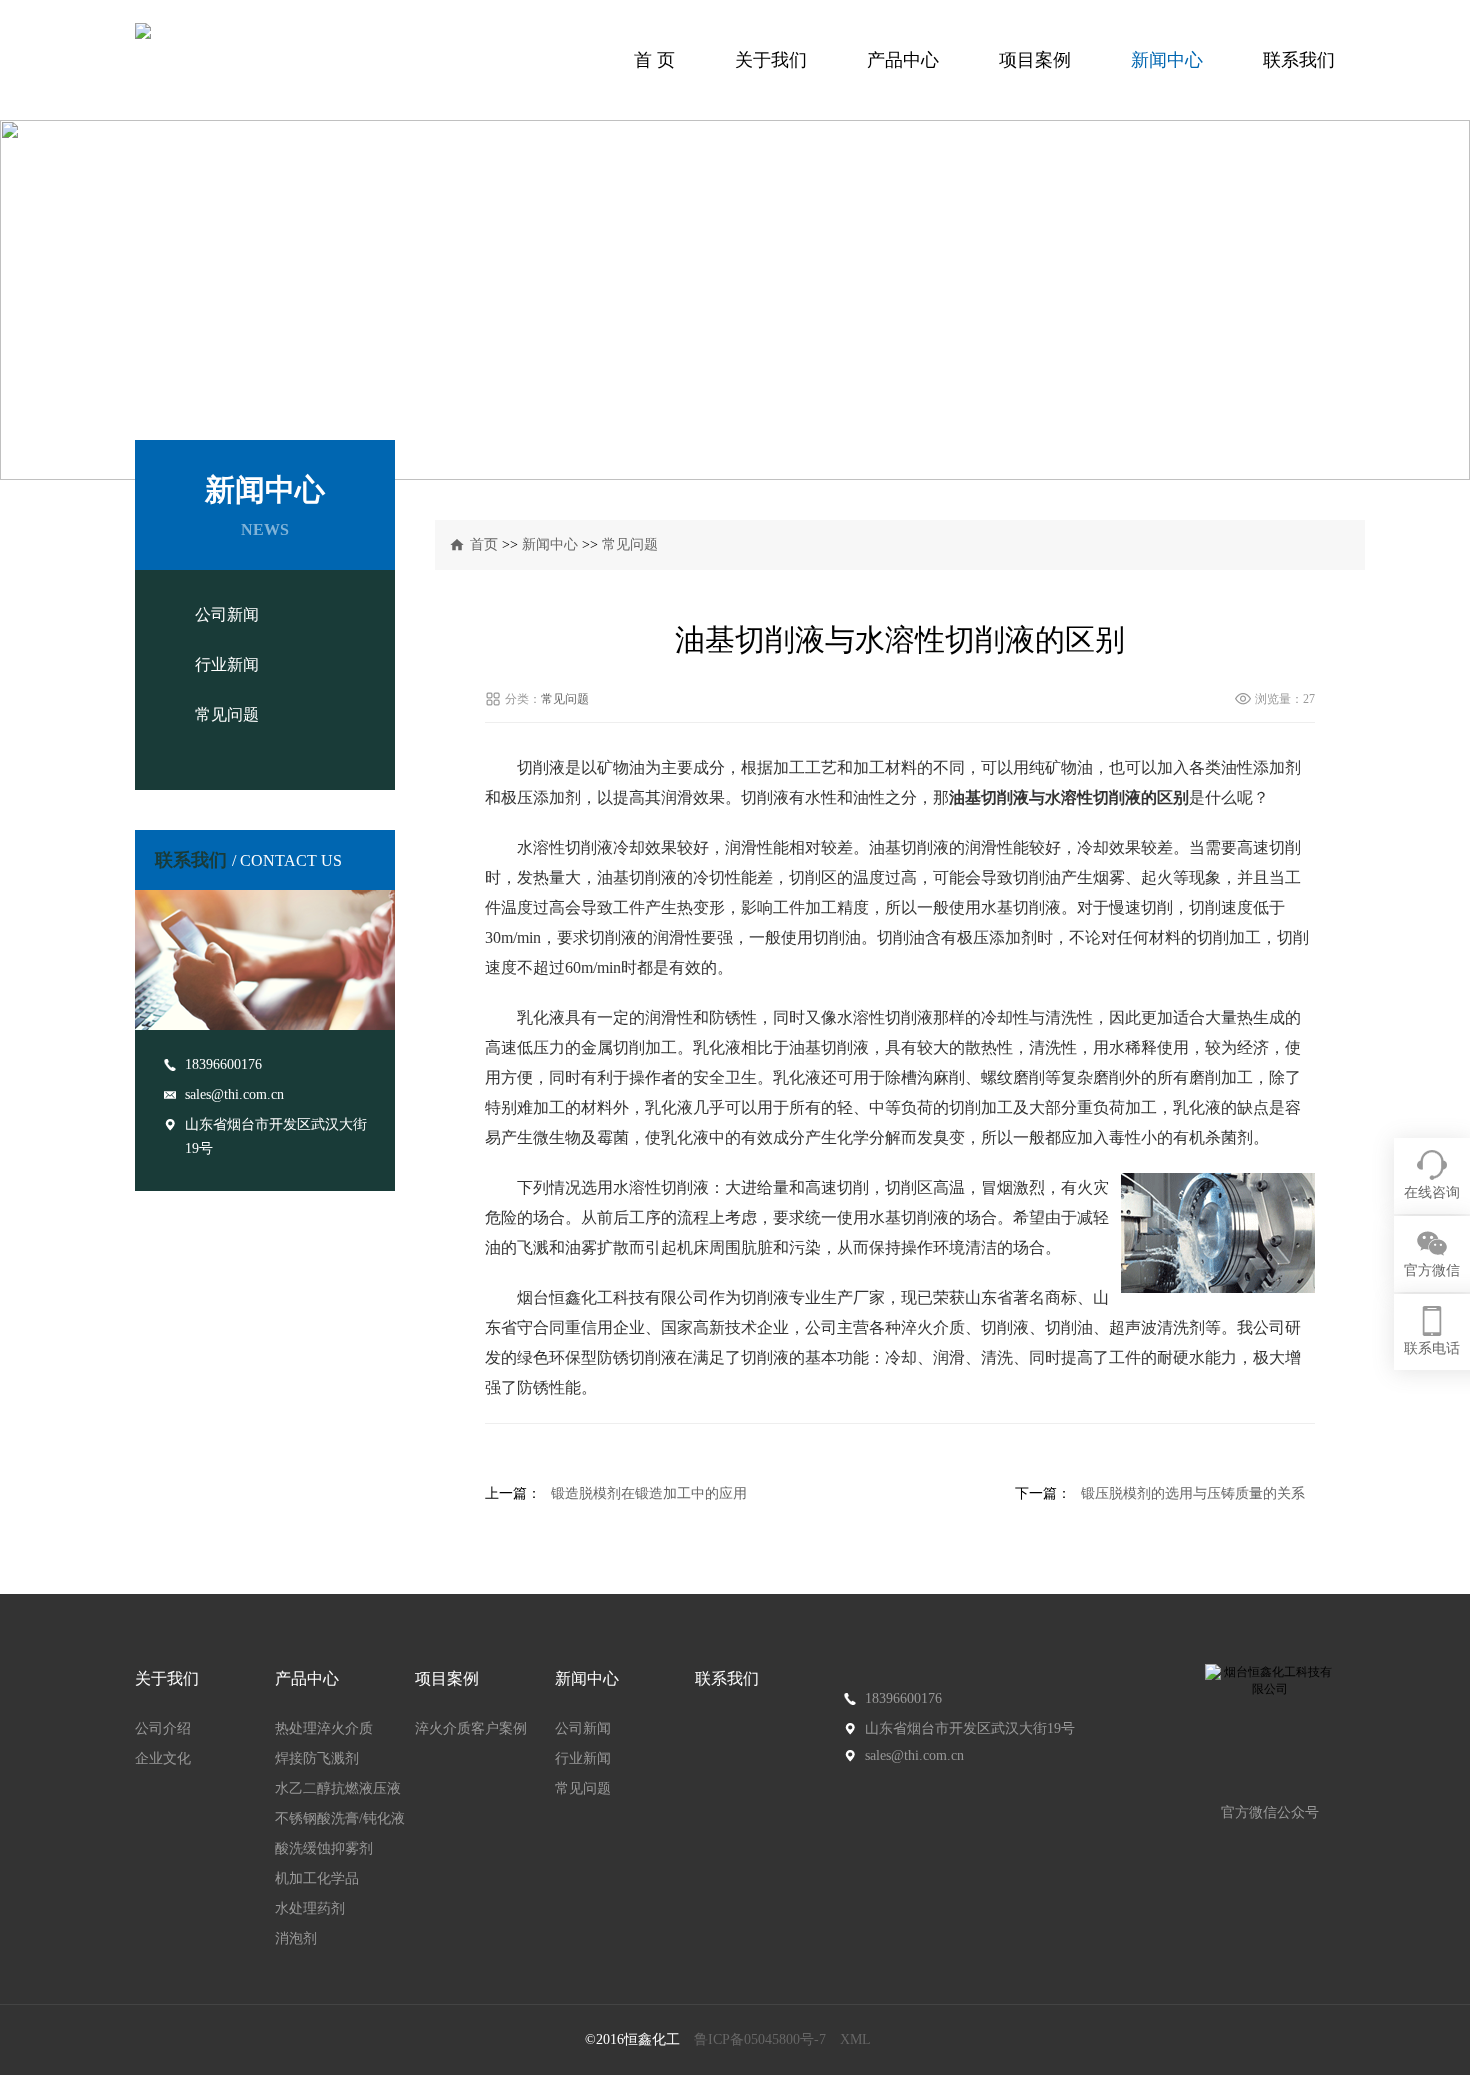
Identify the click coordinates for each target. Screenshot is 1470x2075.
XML (855, 2039)
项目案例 (1035, 60)
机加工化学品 (317, 1878)
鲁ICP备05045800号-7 (760, 2039)
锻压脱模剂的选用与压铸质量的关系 (1193, 1493)
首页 (484, 544)
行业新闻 (227, 664)
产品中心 (903, 60)
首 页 (654, 60)
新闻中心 (1167, 60)
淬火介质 (933, 1327)
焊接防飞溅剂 (317, 1758)
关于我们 (771, 60)
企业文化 (163, 1758)
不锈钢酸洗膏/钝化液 (340, 1818)
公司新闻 (227, 614)
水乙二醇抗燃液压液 (338, 1788)
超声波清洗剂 (1157, 1327)
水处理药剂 (310, 1908)
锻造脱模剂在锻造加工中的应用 (649, 1493)
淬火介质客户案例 (471, 1728)
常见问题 (227, 714)
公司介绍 (163, 1728)
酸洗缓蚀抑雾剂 (324, 1848)
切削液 (1005, 1327)
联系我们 (1299, 60)
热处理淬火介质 (324, 1728)
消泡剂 (296, 1938)
